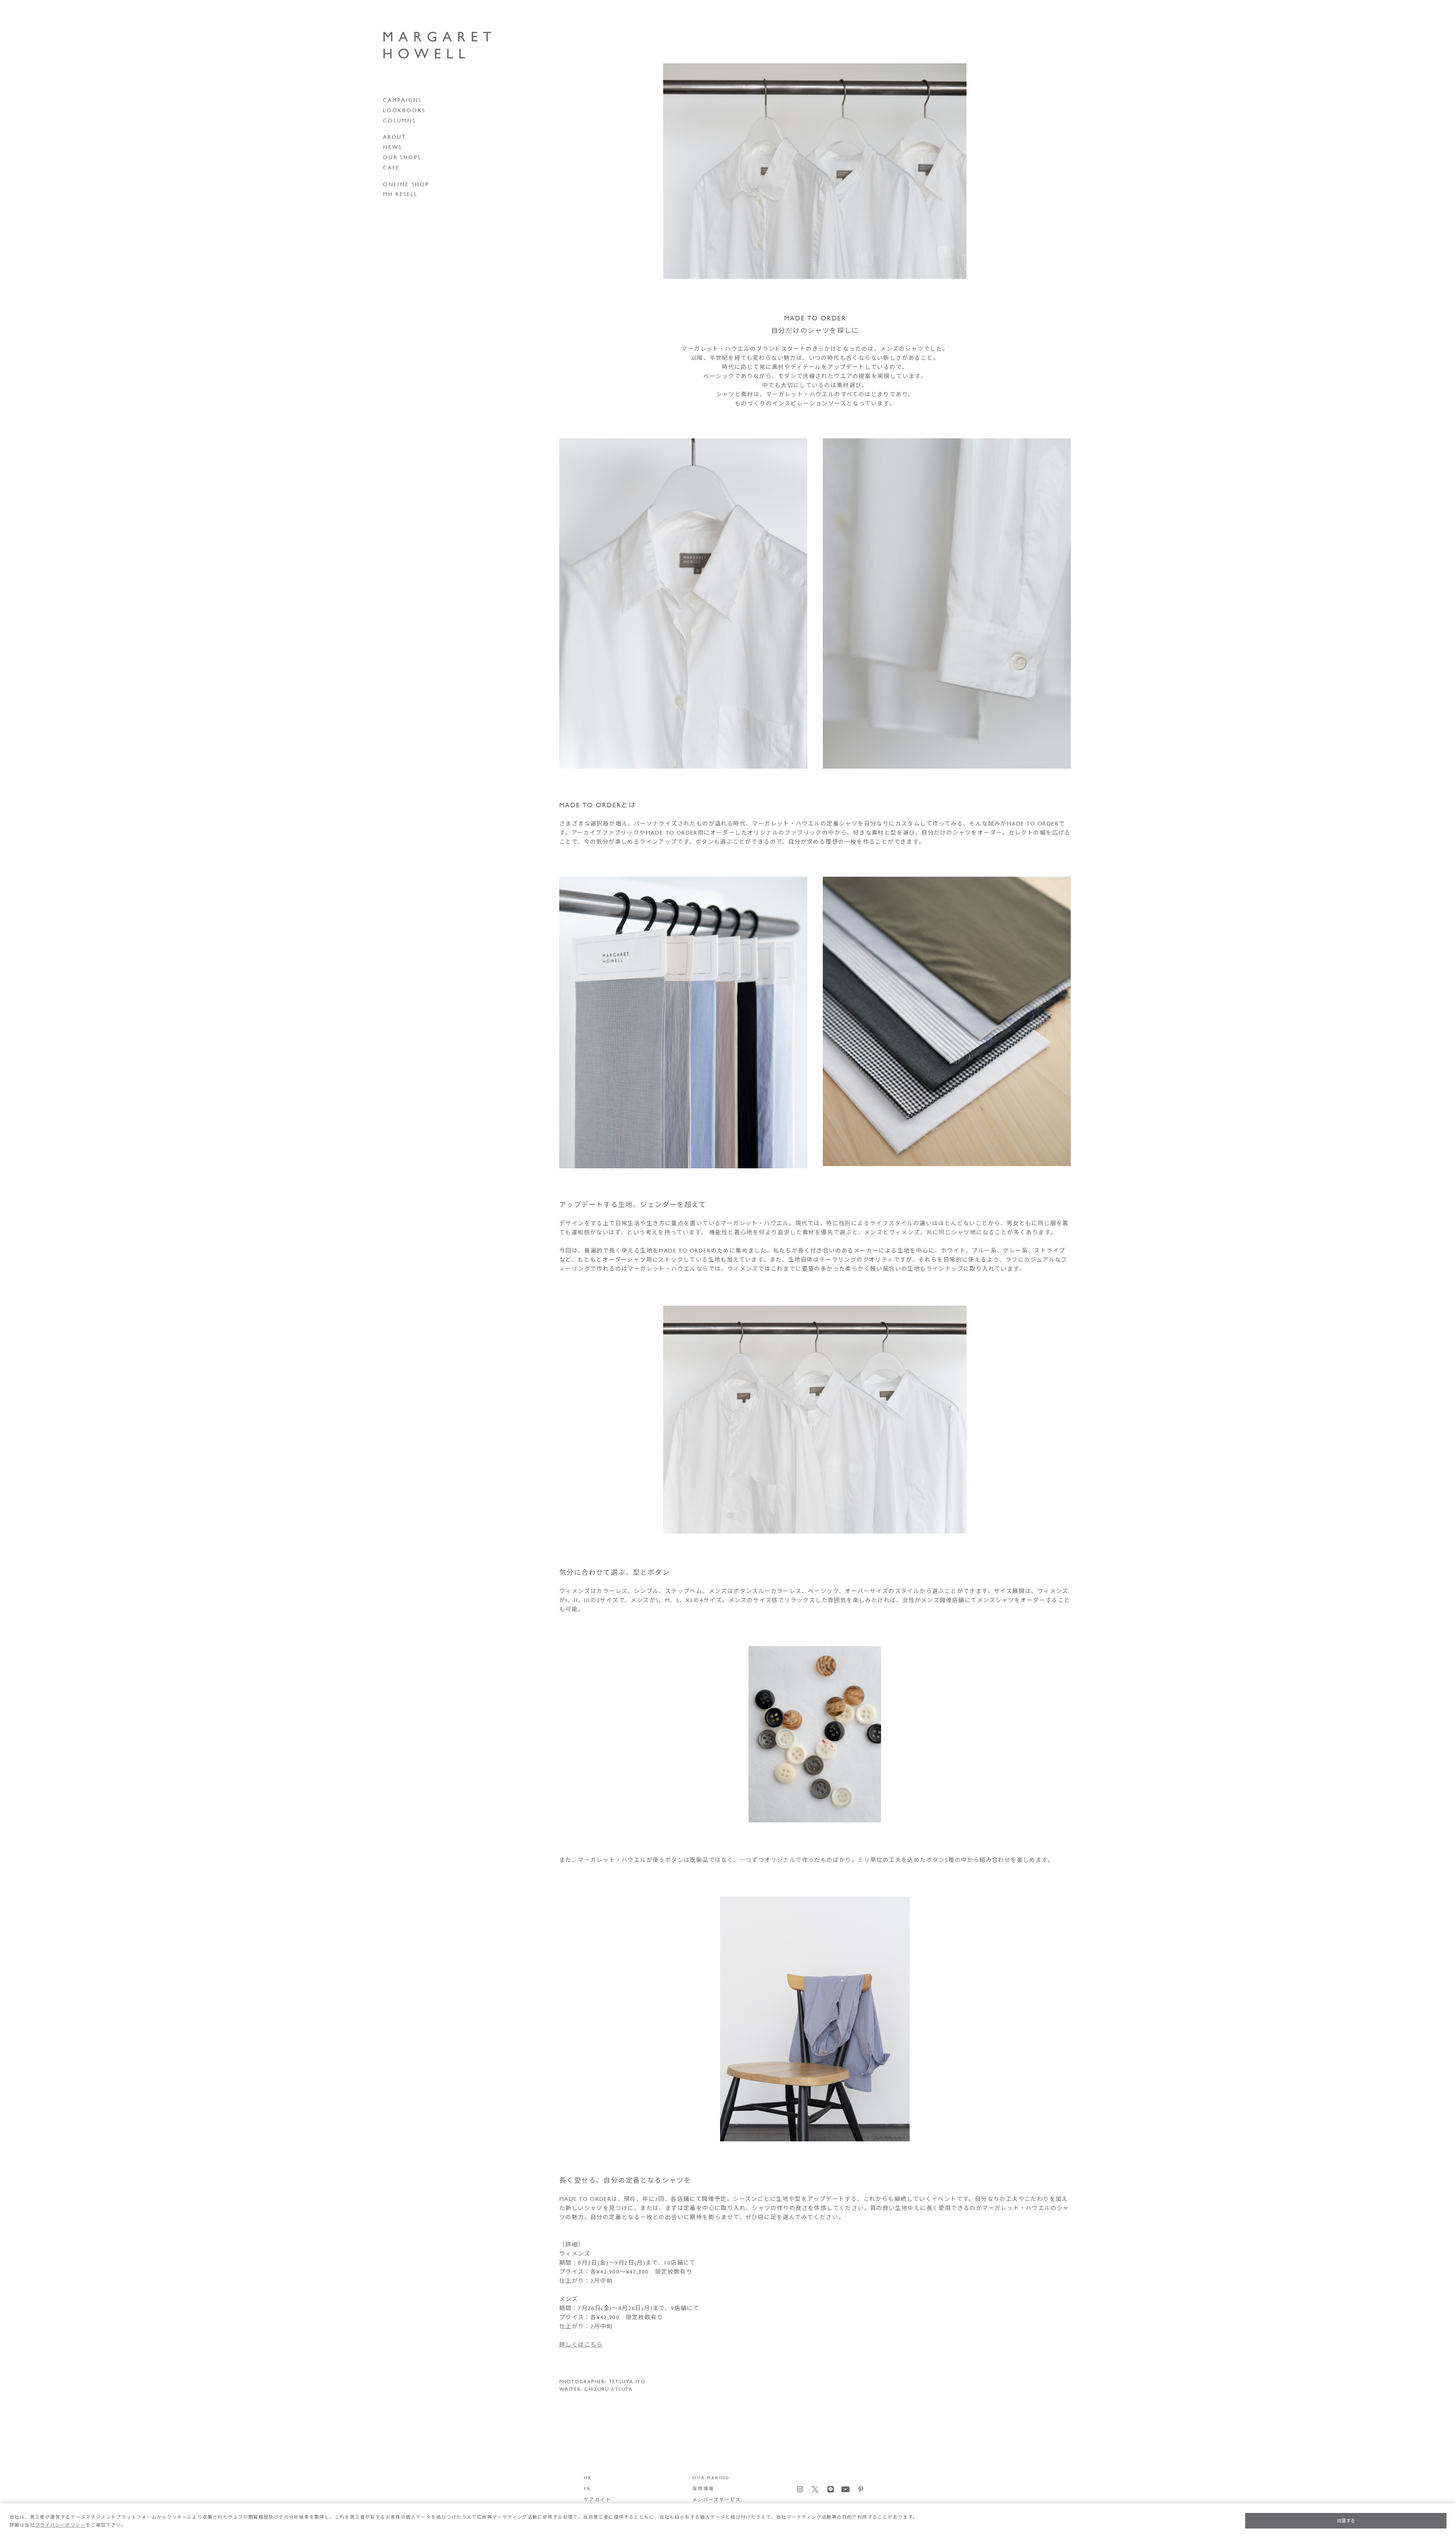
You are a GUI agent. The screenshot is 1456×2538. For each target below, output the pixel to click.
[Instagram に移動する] (800, 2489)
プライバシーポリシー (60, 2525)
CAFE (391, 168)
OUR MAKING (711, 2477)
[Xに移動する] (815, 2489)
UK (588, 2477)
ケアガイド (598, 2499)
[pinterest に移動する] (861, 2489)
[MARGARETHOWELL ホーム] (443, 46)
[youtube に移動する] (846, 2489)
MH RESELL (400, 194)
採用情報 (703, 2488)
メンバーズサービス (717, 2499)
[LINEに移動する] (831, 2489)
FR (587, 2488)
